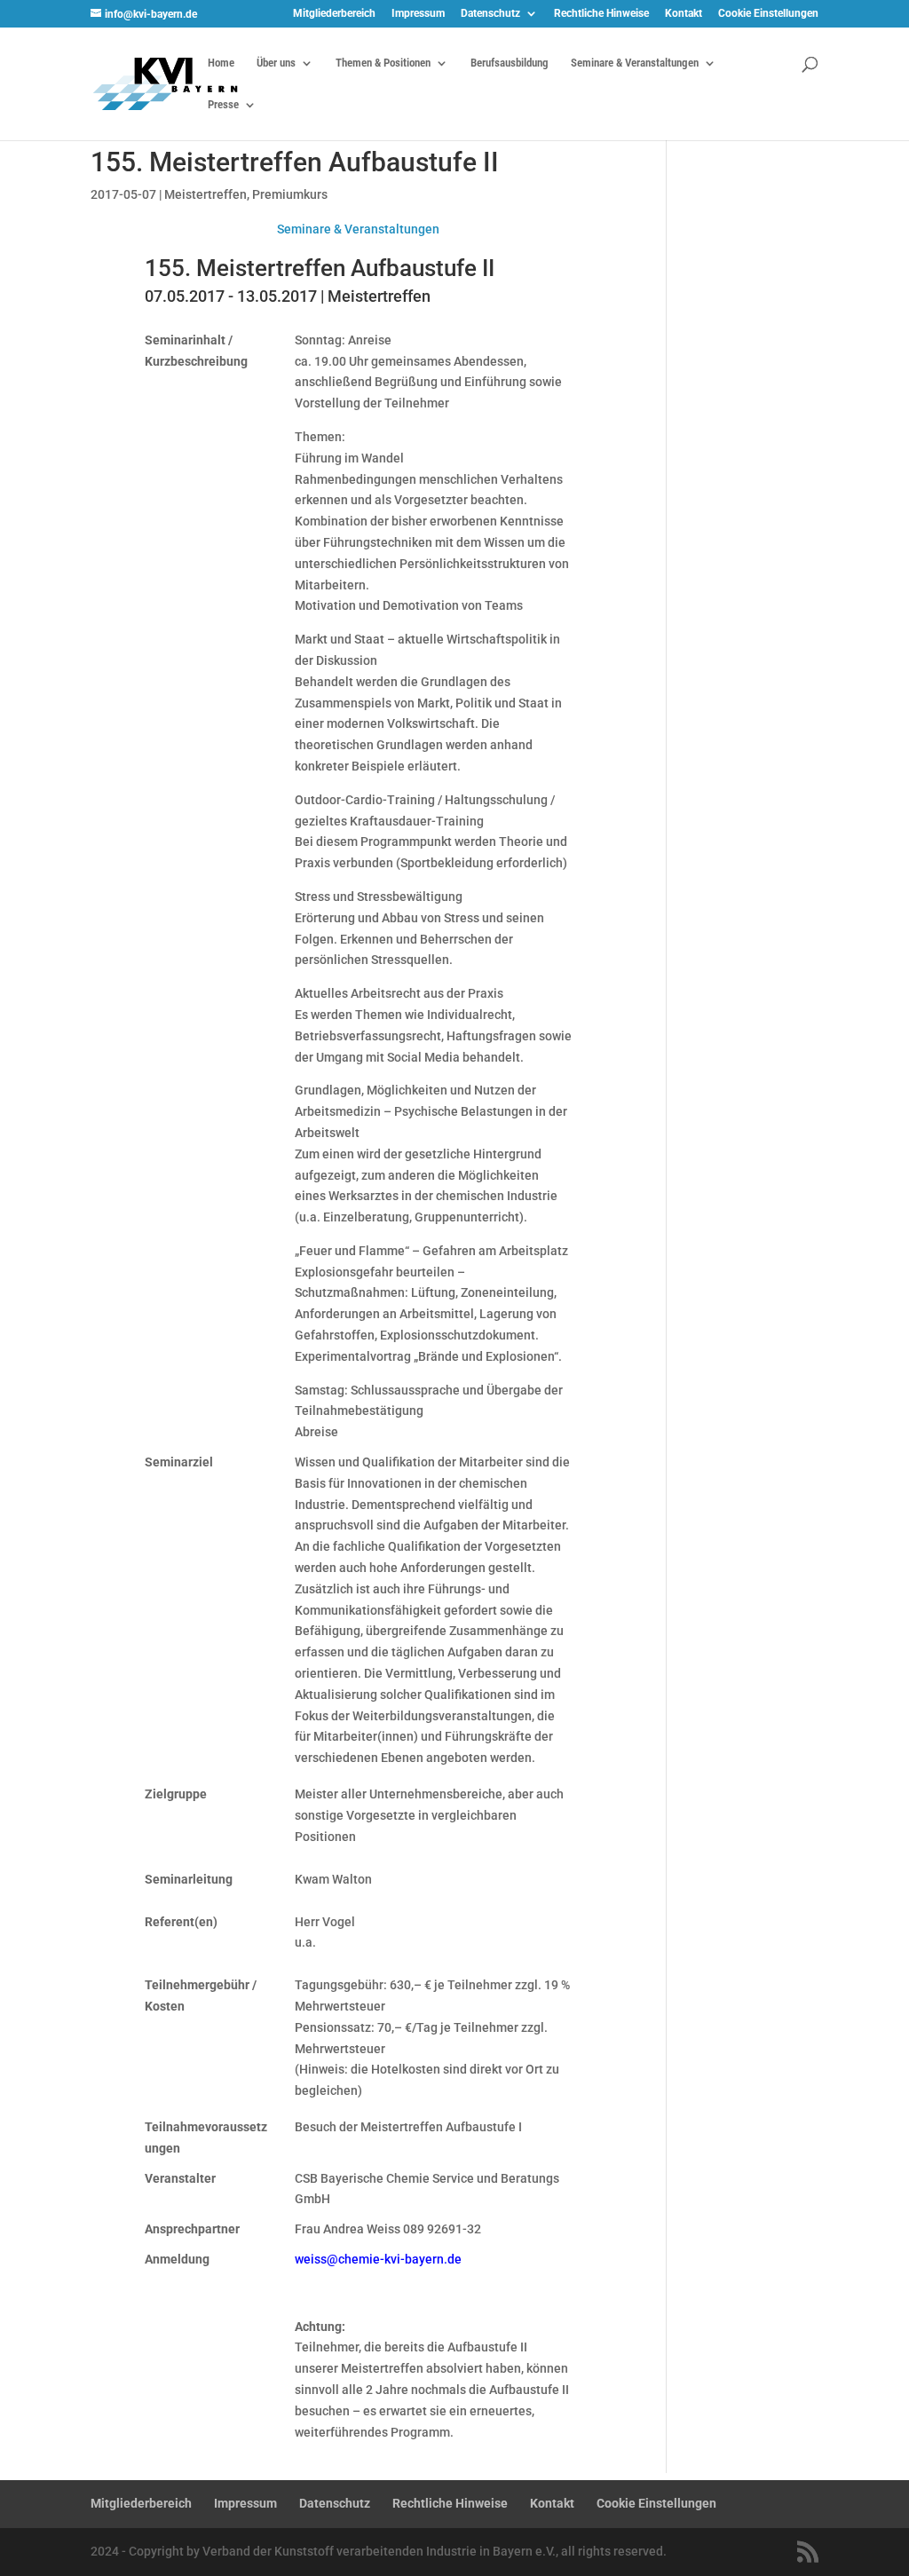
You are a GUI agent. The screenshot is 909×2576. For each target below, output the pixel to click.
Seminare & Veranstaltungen (635, 63)
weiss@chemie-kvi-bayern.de (378, 2259)
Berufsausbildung (510, 63)
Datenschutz (490, 14)
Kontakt (684, 14)
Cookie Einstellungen (768, 14)
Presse (223, 105)
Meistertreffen (206, 194)
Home (221, 63)
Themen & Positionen (383, 63)
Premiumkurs (290, 194)
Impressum (418, 14)
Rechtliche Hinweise (601, 14)
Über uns (276, 63)
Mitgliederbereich (334, 14)
